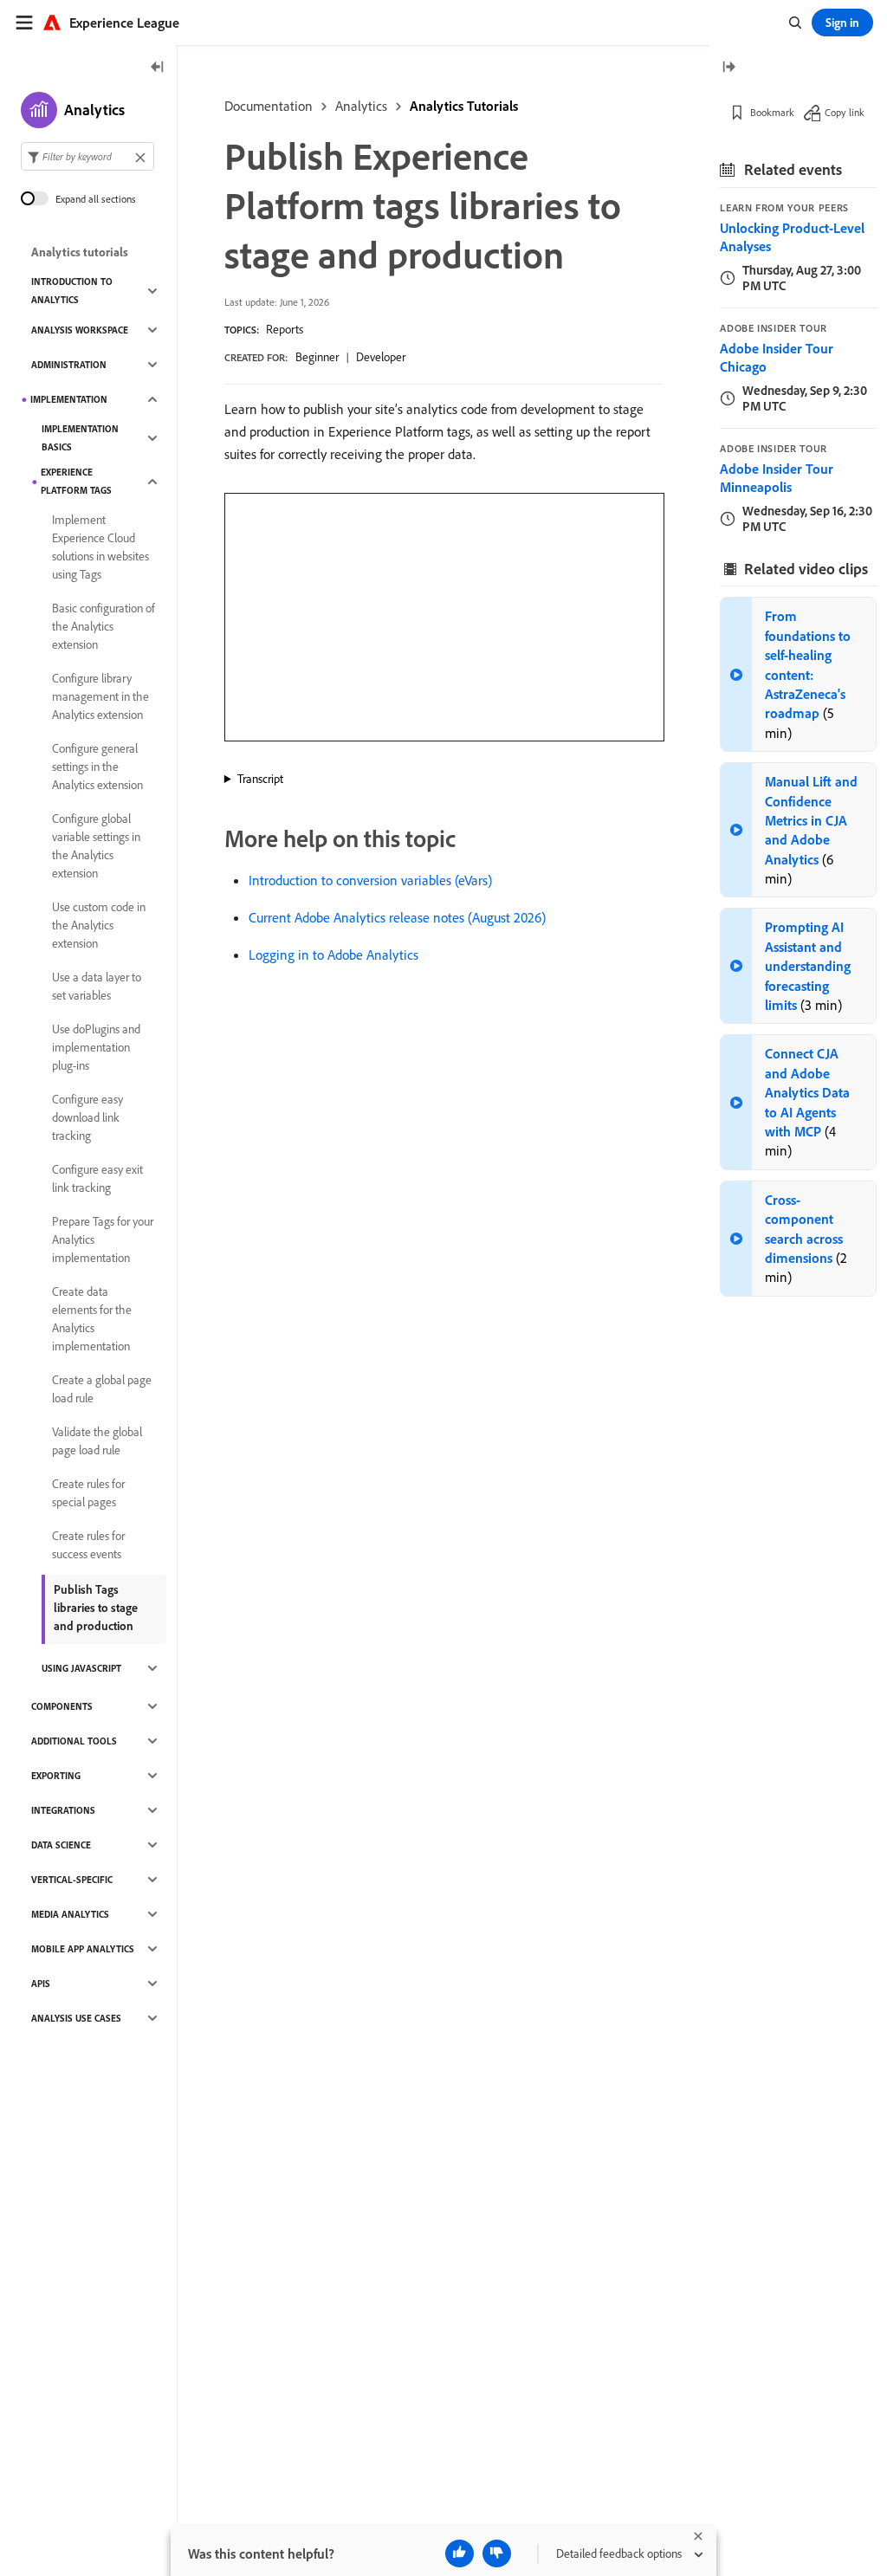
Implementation (69, 399)
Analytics (361, 106)
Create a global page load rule (102, 1389)
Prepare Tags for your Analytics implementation (103, 1239)
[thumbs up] (460, 2553)
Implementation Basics (80, 438)
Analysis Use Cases (76, 2018)
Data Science (61, 1845)
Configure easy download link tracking (87, 1117)
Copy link (845, 112)
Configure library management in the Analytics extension (100, 696)
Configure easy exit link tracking (97, 1178)
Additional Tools (74, 1741)
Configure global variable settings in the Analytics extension (96, 846)
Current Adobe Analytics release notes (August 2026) (397, 917)
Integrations (63, 1810)
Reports (285, 329)
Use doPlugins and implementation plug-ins (96, 1047)
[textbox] (87, 156)
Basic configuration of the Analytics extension (104, 626)
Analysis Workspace (80, 330)
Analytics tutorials (80, 252)
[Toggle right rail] (728, 68)
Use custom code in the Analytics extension (99, 925)
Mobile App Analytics (83, 1949)
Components (62, 1706)
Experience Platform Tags (76, 481)
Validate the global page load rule (97, 1441)
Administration (69, 365)
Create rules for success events (88, 1545)
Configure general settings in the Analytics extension (97, 767)
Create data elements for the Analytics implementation (92, 1319)
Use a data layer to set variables (97, 986)
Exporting (56, 1776)
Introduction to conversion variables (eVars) (370, 880)
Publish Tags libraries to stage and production (96, 1608)
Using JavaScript (81, 1668)
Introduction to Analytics (72, 291)
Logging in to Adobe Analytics (333, 955)
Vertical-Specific (72, 1880)
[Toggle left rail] (158, 68)
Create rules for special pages (88, 1493)
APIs (41, 1984)
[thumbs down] (497, 2553)
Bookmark (772, 112)
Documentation (269, 106)
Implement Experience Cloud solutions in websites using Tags (100, 547)
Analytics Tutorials (464, 106)
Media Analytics (70, 1914)
